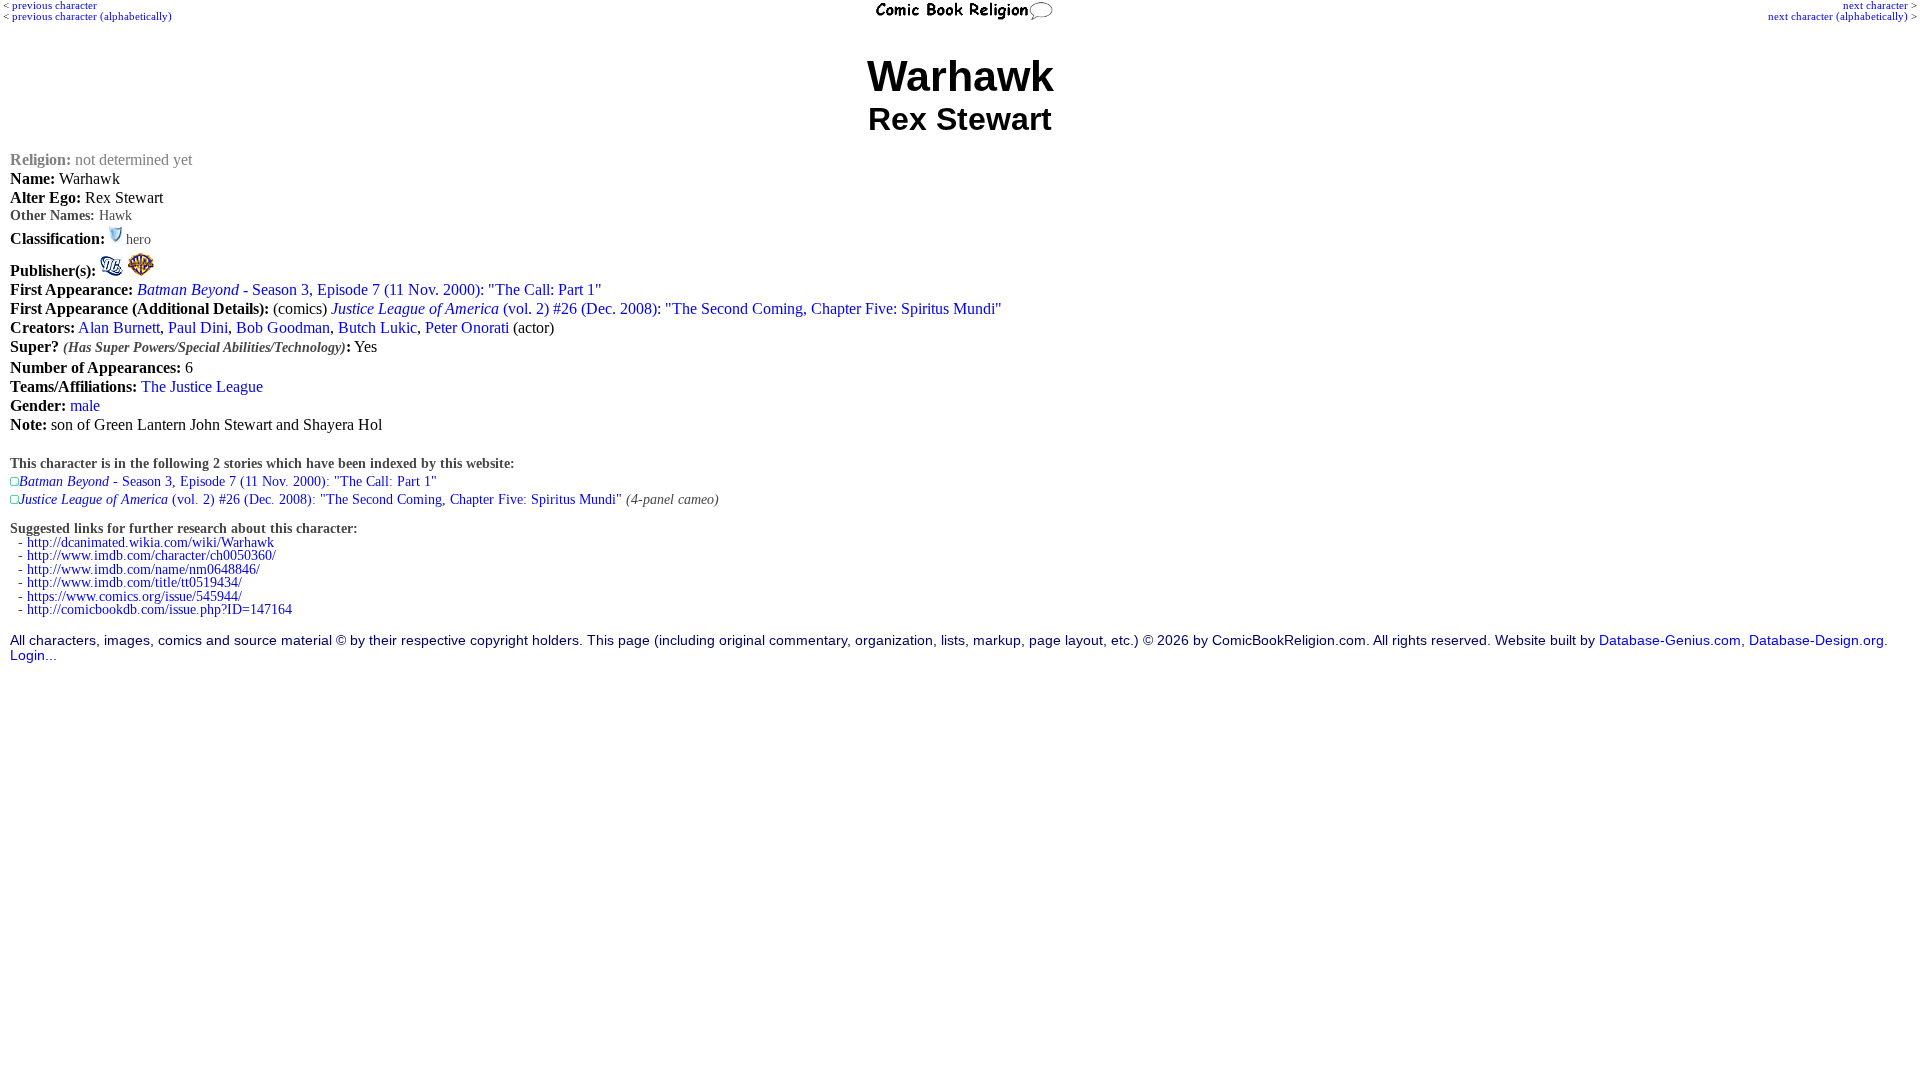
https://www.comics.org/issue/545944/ (134, 596)
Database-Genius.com (1670, 640)
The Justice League (202, 386)
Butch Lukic (377, 327)
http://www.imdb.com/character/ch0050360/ (151, 555)
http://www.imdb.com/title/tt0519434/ (134, 582)
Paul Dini (198, 327)
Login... (33, 655)
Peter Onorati (467, 327)
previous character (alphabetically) (92, 16)
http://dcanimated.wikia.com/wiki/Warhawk (150, 542)
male (85, 405)
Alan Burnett (119, 327)
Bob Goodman (283, 327)
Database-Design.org (1816, 640)
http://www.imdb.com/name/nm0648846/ (143, 569)
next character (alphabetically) (1838, 16)
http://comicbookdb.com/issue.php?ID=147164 (159, 609)
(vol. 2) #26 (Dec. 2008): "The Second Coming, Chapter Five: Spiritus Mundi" (666, 308)
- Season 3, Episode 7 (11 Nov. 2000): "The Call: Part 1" (369, 289)
